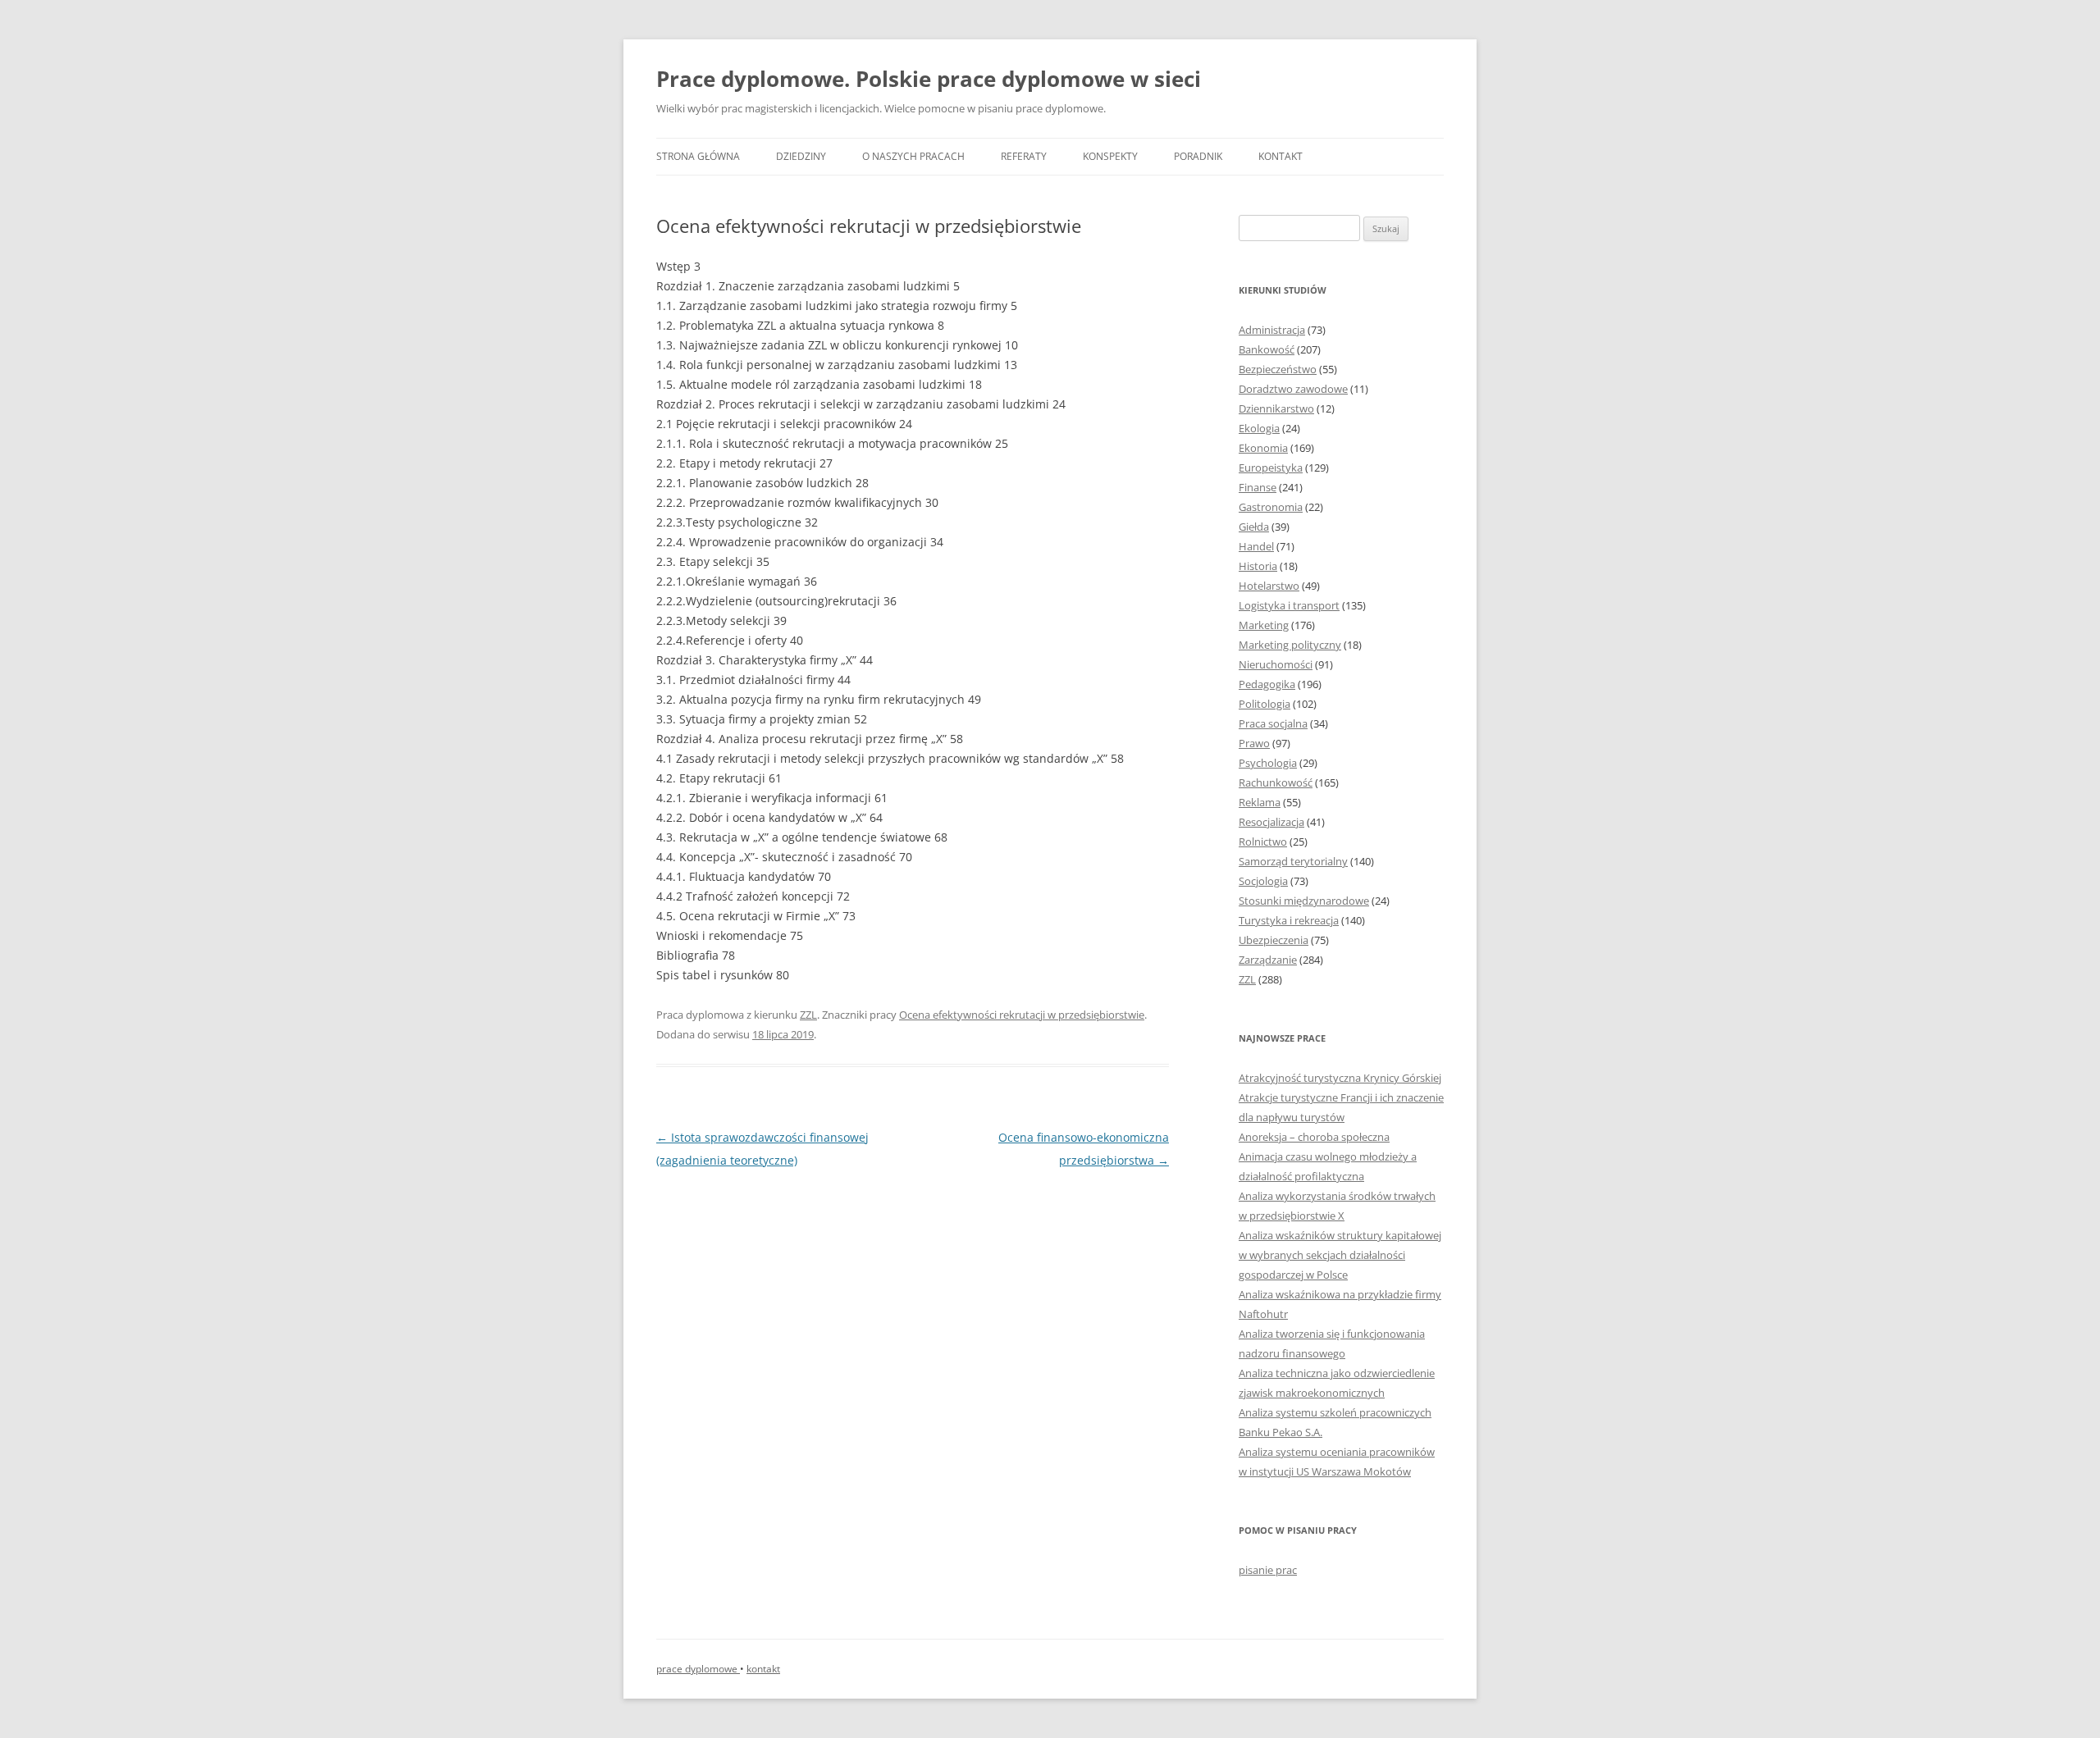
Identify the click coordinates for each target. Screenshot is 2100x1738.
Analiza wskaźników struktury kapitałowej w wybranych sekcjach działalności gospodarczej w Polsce (1340, 1255)
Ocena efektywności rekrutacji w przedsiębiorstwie (1022, 1015)
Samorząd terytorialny (1293, 861)
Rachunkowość (1276, 782)
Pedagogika (1267, 684)
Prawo (1254, 743)
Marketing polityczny (1290, 645)
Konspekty (1110, 156)
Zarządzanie (1268, 960)
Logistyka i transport (1289, 605)
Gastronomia (1271, 507)
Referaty (1024, 156)
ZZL (808, 1015)
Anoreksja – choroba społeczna (1314, 1137)
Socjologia (1263, 881)
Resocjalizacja (1271, 822)
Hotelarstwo (1269, 586)
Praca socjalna (1273, 723)
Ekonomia (1263, 448)
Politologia (1265, 704)
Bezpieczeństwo (1278, 369)
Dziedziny (801, 156)
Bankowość (1267, 349)
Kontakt (1281, 156)
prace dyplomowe (698, 1669)
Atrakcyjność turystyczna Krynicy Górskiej (1340, 1078)
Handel (1256, 546)
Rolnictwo (1263, 842)
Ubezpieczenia (1274, 940)
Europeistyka (1271, 468)
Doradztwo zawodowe (1293, 389)
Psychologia (1268, 763)
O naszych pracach (913, 156)
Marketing (1264, 625)
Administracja (1272, 330)
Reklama (1260, 802)
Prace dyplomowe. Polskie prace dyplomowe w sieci (929, 79)
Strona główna (698, 156)
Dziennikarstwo (1276, 408)
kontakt (763, 1669)
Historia (1258, 566)
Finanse (1258, 487)
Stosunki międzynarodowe (1304, 901)
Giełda (1254, 527)
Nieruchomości (1276, 664)
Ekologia (1259, 428)
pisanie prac (1268, 1570)
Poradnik (1198, 156)
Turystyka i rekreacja (1289, 920)
